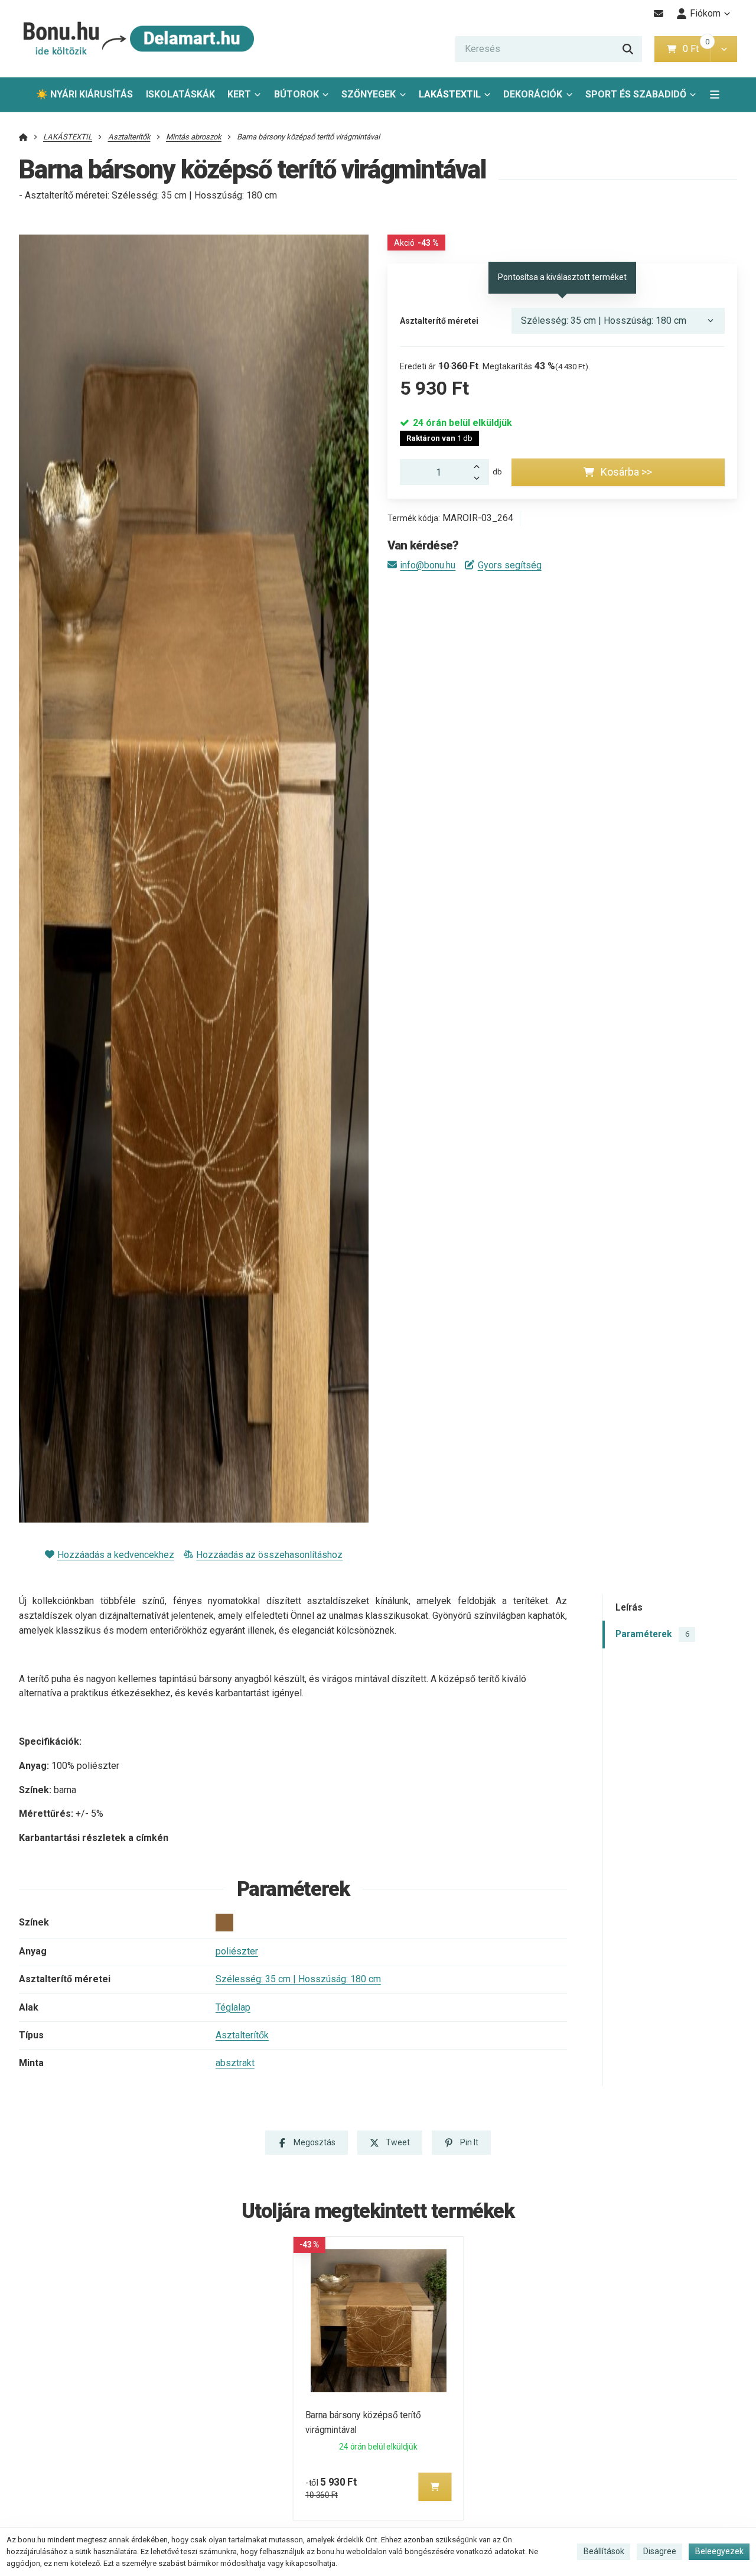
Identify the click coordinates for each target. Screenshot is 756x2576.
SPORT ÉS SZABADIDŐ (636, 94)
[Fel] (480, 466)
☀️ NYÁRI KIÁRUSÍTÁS (84, 94)
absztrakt (235, 2063)
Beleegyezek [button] (719, 2551)
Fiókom (705, 13)
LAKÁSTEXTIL (450, 94)
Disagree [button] (660, 2551)
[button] (724, 49)
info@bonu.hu (428, 565)
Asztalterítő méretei (439, 321)
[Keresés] (628, 49)
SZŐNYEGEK (369, 94)
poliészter (237, 1951)
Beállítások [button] (604, 2551)
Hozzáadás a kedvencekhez (116, 1555)
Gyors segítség (509, 565)
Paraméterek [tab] (652, 1634)
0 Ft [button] (696, 49)
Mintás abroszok (194, 137)
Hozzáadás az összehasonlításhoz (269, 1555)
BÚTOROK (296, 94)
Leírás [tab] (629, 1607)
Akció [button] (416, 243)
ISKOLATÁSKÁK (180, 94)
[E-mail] (659, 14)
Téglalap (233, 2007)
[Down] (480, 479)
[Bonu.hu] (137, 39)
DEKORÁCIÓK (533, 94)
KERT (239, 94)
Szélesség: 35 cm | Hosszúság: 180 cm (298, 1979)
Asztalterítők (129, 137)
